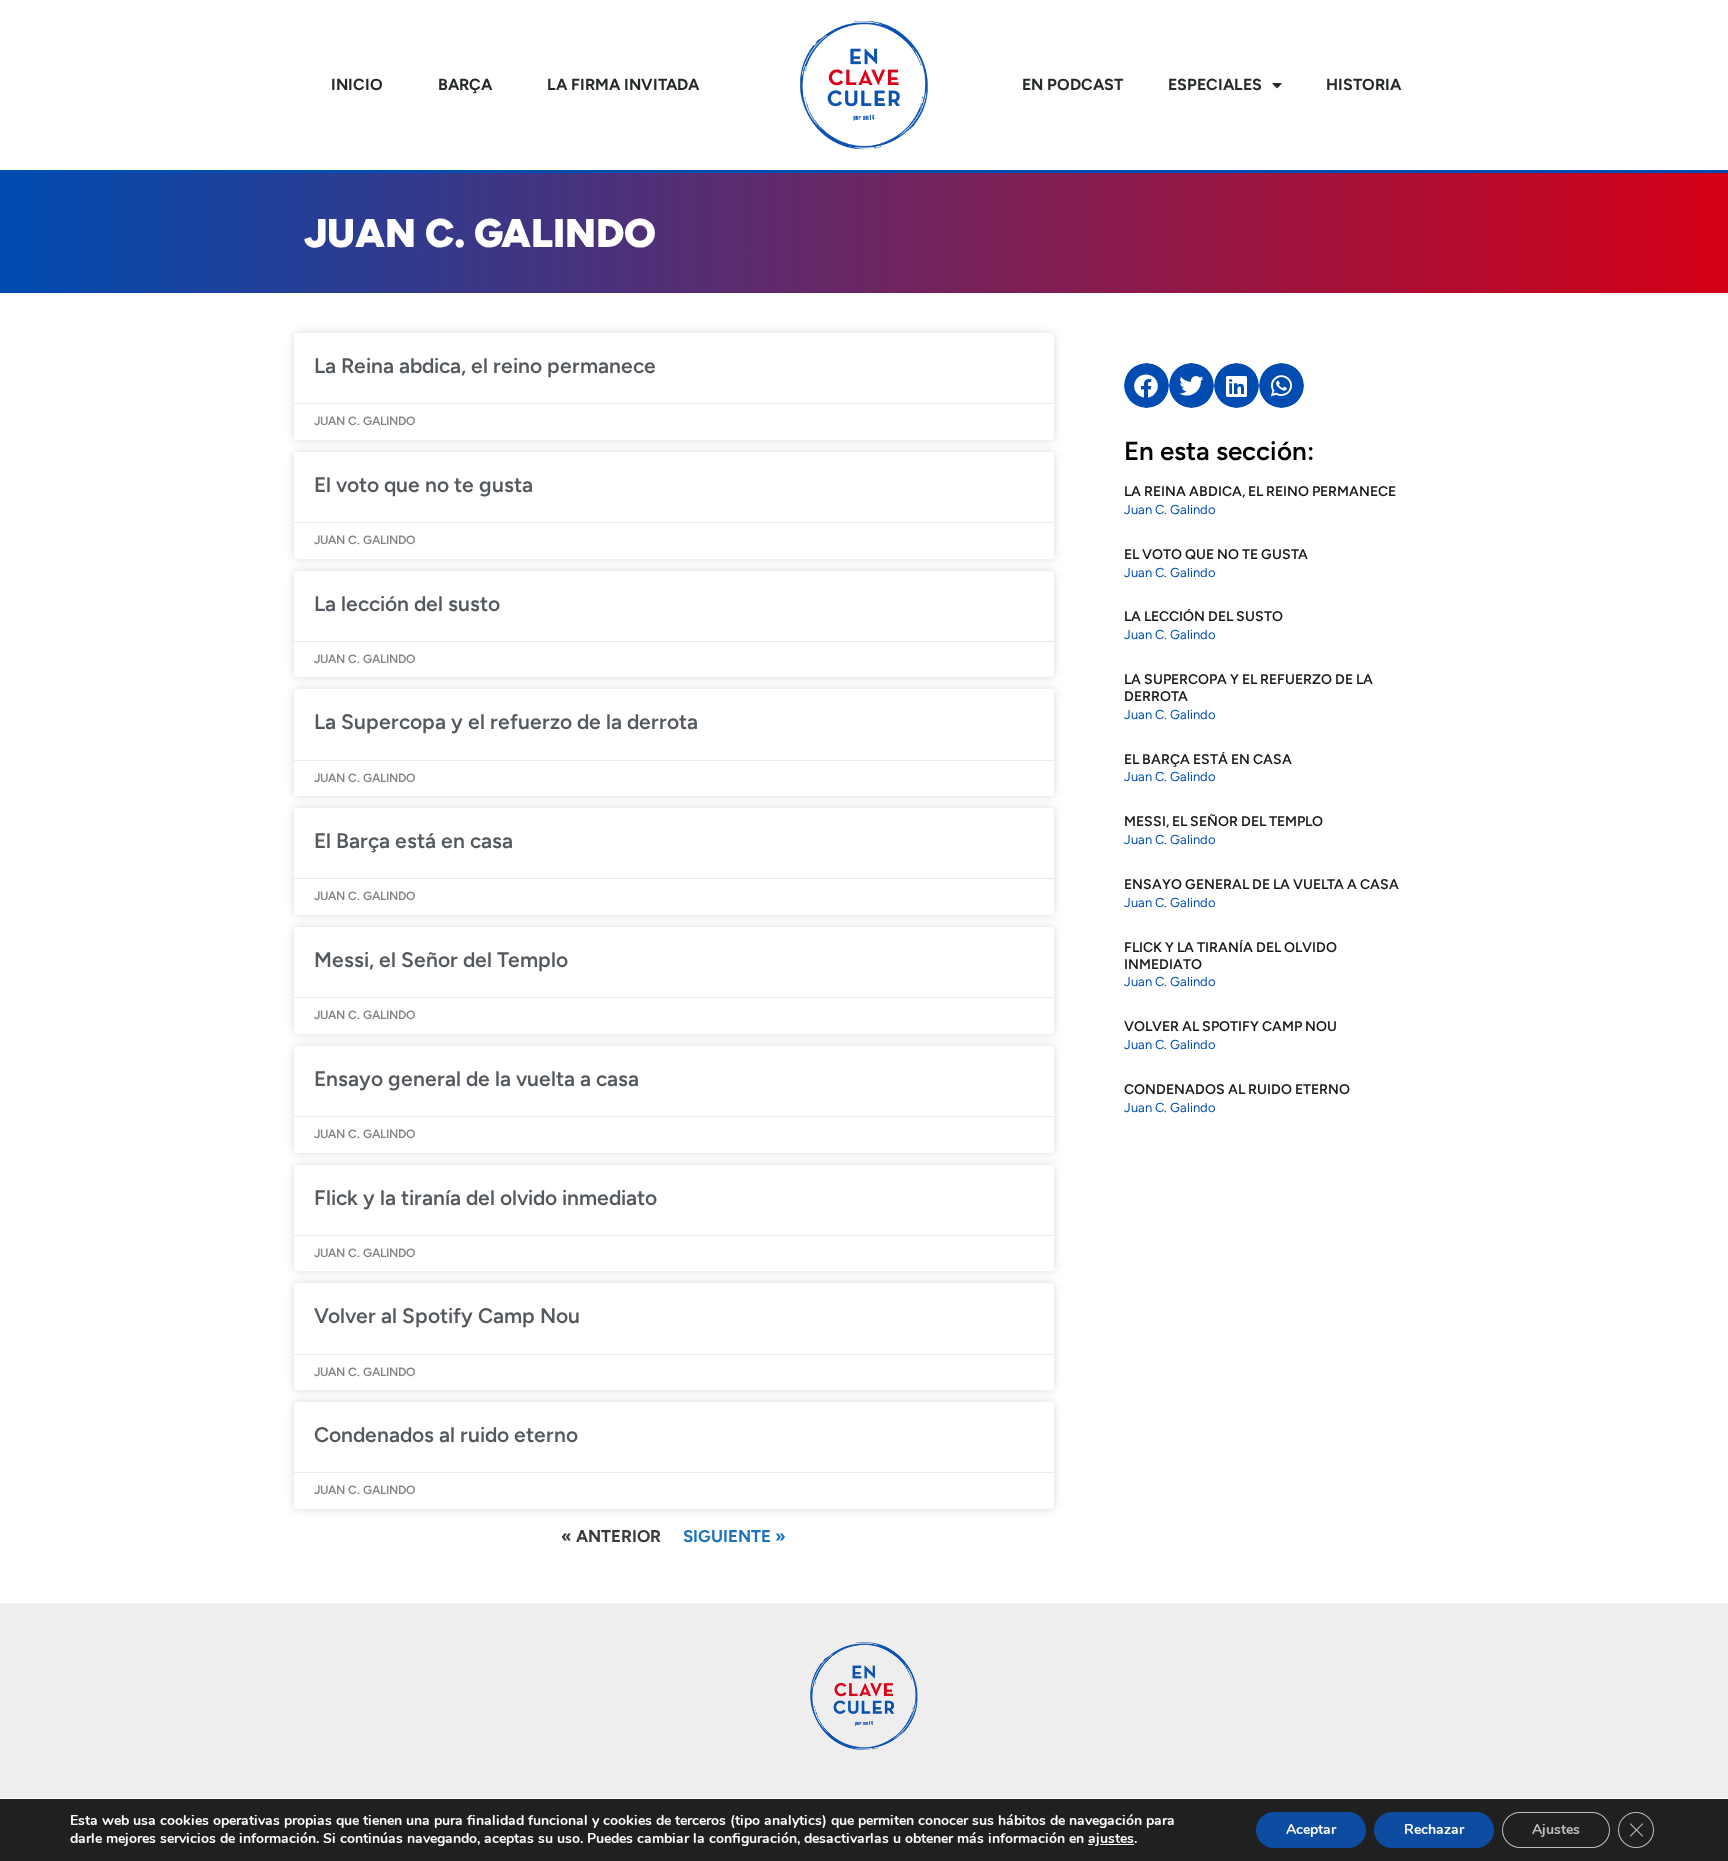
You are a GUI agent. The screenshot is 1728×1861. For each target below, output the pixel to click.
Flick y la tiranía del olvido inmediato (485, 1197)
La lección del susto (407, 603)
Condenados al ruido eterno (446, 1434)
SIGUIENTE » (734, 1536)
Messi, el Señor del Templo (441, 959)
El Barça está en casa (413, 840)
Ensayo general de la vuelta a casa (476, 1078)
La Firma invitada (623, 84)
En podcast (1072, 84)
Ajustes (1556, 1829)
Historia (1363, 84)
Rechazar (1434, 1829)
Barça (465, 84)
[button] (1146, 385)
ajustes (1111, 1839)
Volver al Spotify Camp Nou (447, 1315)
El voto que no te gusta (423, 484)
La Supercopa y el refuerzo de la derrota (506, 721)
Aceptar (1311, 1829)
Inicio (357, 84)
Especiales (1215, 84)
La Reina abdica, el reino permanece (485, 365)
